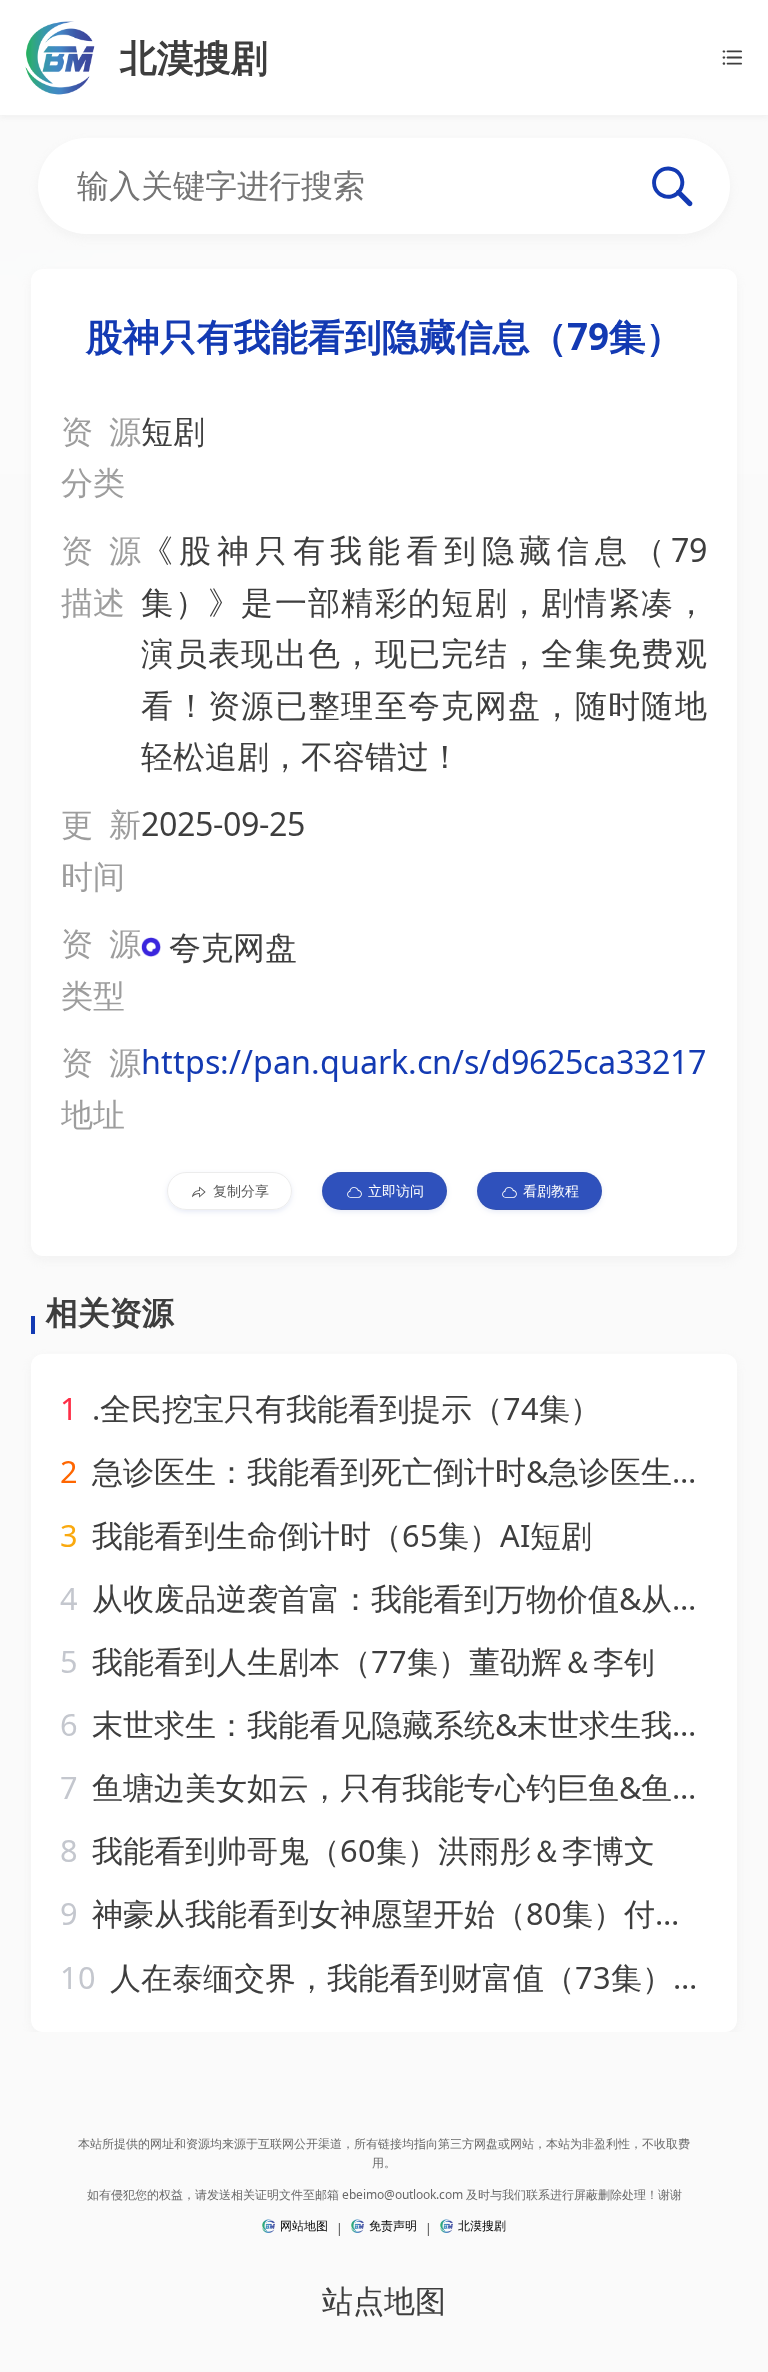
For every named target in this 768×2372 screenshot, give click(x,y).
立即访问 (396, 1190)
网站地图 (304, 2225)
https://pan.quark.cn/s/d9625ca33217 (423, 1061)
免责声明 (393, 2225)
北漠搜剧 (482, 2225)
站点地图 (384, 2300)
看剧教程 (551, 1190)
